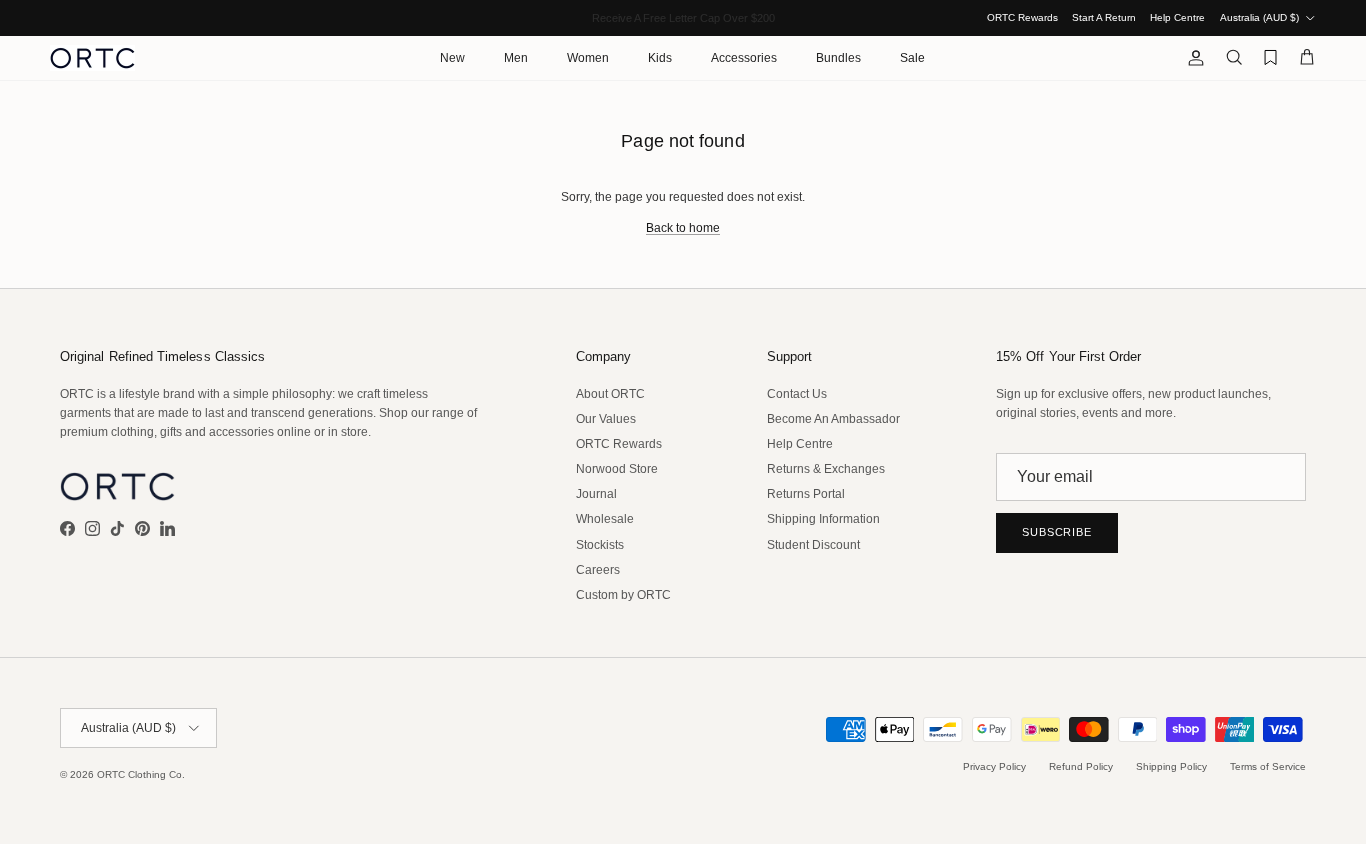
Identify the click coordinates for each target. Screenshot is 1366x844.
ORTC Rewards (1022, 17)
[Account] (1192, 58)
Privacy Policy (994, 766)
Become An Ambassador (833, 419)
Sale (912, 58)
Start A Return (1104, 17)
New (452, 58)
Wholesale (605, 519)
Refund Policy (1081, 766)
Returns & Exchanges (826, 469)
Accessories (744, 58)
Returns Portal (806, 494)
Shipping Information (823, 519)
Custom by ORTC (623, 595)
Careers (598, 570)
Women (588, 58)
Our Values (606, 419)
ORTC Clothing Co (139, 774)
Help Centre (1177, 17)
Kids (660, 58)
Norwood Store (617, 469)
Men (516, 58)
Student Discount (813, 545)
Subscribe (1057, 532)
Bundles (838, 58)
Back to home (683, 228)
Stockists (600, 545)
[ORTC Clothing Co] (92, 58)
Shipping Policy (1171, 766)
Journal (596, 494)
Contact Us (797, 394)
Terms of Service (1268, 766)
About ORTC (610, 394)
